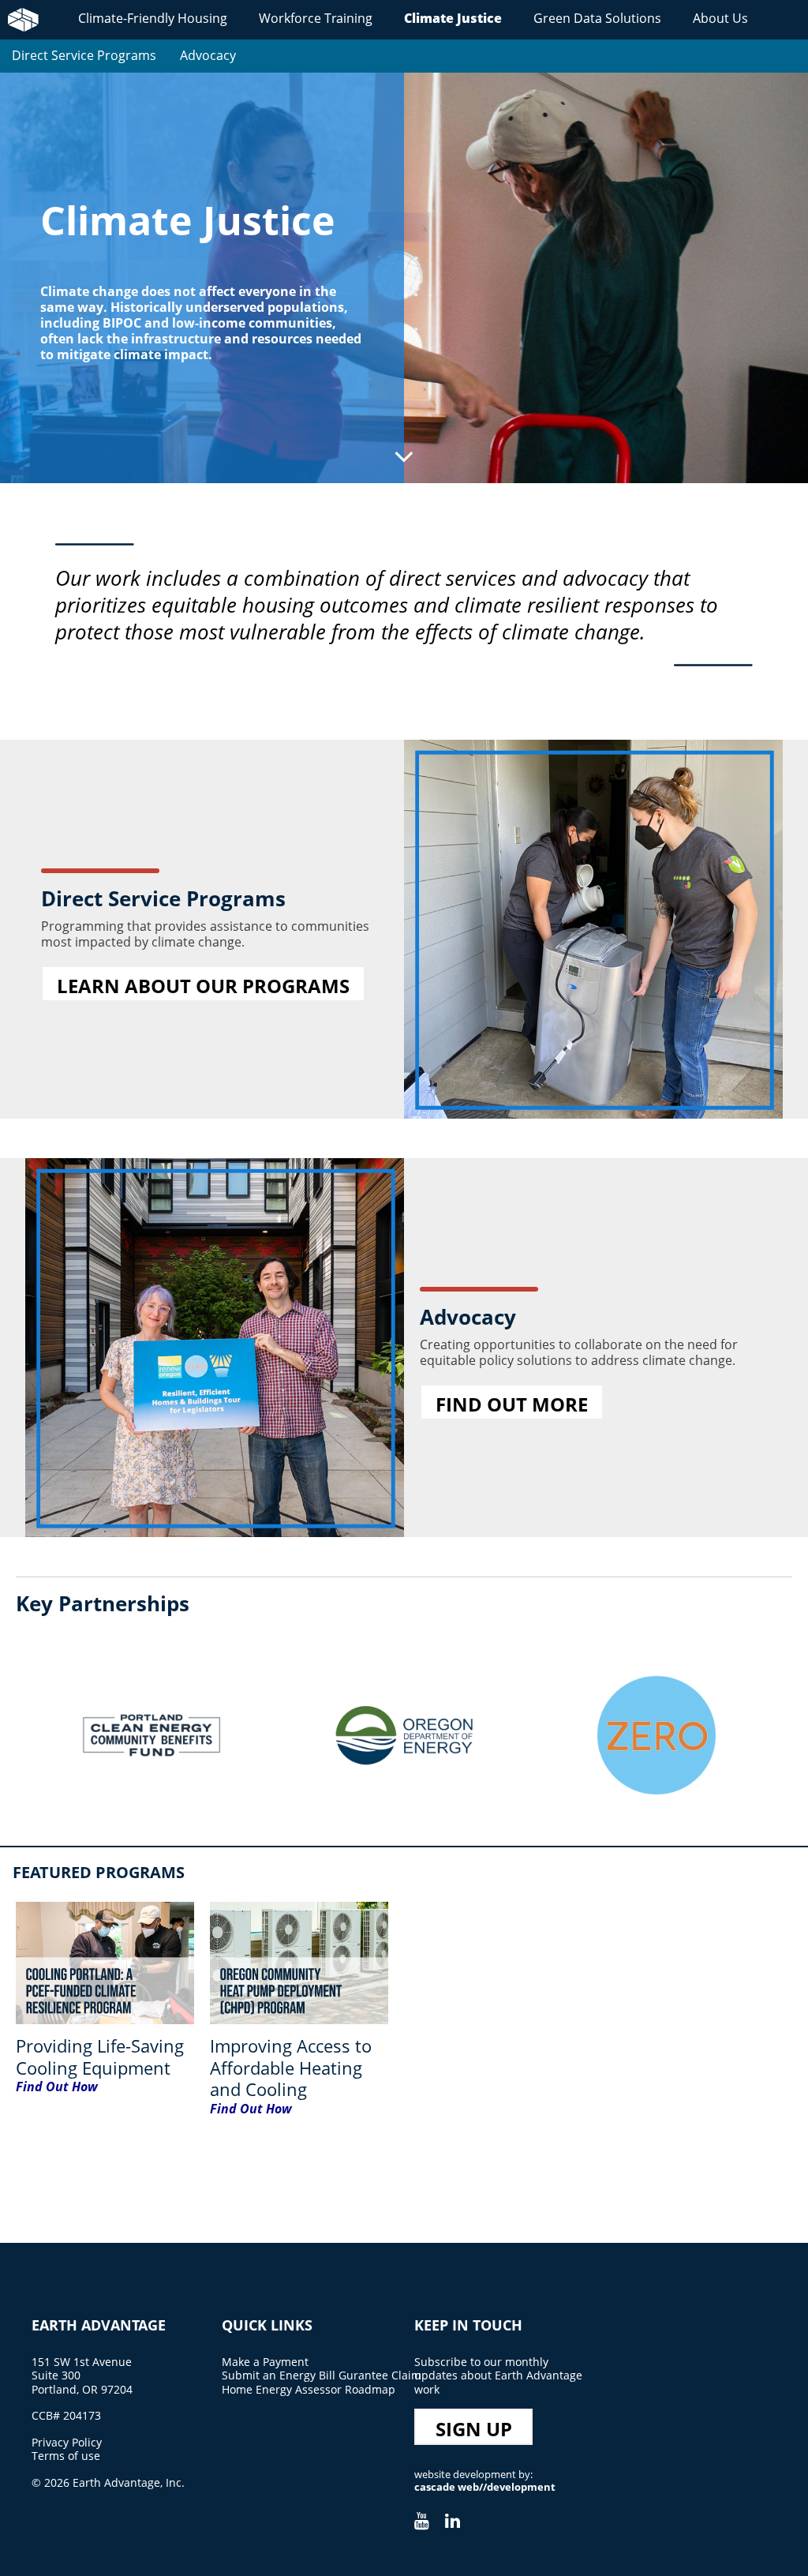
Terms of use (66, 2456)
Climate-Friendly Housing (153, 18)
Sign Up (474, 2429)
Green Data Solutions (597, 18)
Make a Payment (265, 2362)
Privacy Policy (67, 2442)
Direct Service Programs (84, 55)
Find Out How (57, 2087)
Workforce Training (316, 18)
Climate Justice (453, 18)
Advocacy (208, 55)
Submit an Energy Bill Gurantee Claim (322, 2375)
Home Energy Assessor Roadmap (309, 2389)
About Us (720, 18)
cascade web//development (485, 2487)
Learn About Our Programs (203, 986)
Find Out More (512, 1404)
